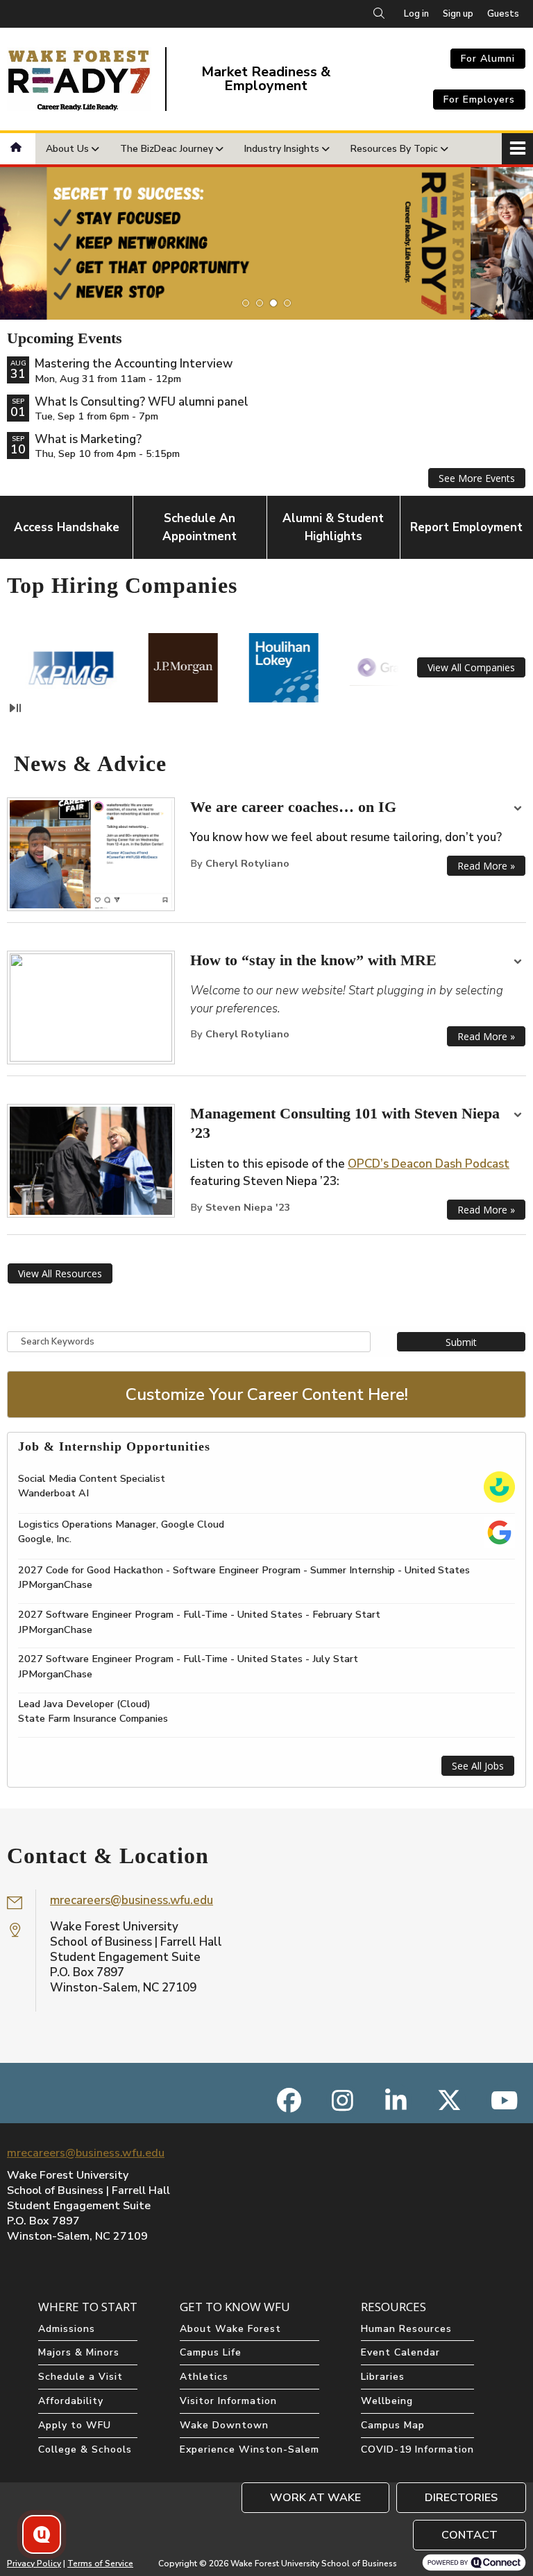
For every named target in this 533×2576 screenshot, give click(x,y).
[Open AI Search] (42, 2534)
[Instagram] (342, 2100)
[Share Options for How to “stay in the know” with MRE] (518, 963)
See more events (477, 478)
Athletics (204, 2377)
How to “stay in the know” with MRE (313, 960)
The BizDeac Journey (167, 149)
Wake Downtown (224, 2425)
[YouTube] (503, 2100)
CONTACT (469, 2535)
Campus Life (211, 2352)
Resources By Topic (394, 149)
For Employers (479, 100)
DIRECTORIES (461, 2498)
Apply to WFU (75, 2425)
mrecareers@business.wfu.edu (132, 1900)
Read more (486, 866)
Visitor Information (228, 2401)
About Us (67, 149)
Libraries (383, 2377)
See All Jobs (478, 1766)
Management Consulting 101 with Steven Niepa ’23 (345, 1123)
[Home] (18, 149)
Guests (503, 14)
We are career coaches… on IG (293, 807)
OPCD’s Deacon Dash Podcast (429, 1164)
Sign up (458, 14)
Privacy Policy (34, 2564)
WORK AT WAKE (315, 2498)
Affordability (71, 2401)
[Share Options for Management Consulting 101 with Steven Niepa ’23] (518, 1116)
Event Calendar (400, 2352)
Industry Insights (282, 149)
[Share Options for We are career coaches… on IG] (518, 810)
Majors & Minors (79, 2352)
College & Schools (85, 2449)
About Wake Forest (230, 2329)
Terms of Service (100, 2564)
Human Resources (406, 2329)
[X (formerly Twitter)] (449, 2100)
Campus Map (393, 2425)
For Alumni (488, 59)
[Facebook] (289, 2100)
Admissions (67, 2329)
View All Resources (60, 1273)
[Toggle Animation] (15, 708)
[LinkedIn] (396, 2100)
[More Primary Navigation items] (517, 149)
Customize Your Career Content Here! (267, 1394)
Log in (416, 14)
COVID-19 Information (417, 2449)
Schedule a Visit (81, 2377)
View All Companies (471, 667)
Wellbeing (387, 2401)
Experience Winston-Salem (249, 2449)
